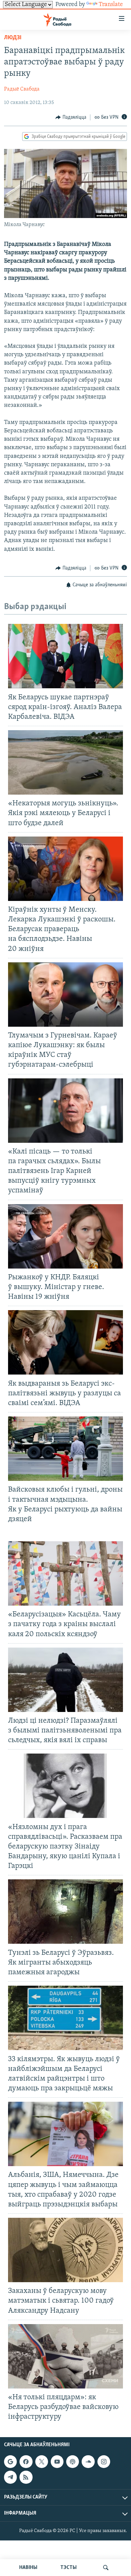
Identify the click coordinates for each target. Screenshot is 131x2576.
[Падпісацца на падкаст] (73, 2462)
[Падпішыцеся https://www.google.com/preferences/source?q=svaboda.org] (10, 2462)
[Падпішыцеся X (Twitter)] (42, 2462)
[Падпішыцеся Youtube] (57, 2462)
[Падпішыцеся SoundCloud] (88, 2462)
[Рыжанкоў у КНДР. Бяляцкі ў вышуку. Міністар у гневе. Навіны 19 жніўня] (65, 1236)
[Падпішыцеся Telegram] (10, 2477)
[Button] (71, 117)
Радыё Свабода (22, 89)
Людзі (13, 38)
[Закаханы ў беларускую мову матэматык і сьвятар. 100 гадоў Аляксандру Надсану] (65, 2250)
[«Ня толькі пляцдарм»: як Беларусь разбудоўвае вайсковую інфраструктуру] (65, 2356)
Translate (111, 5)
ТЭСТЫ (69, 2568)
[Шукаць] (106, 2568)
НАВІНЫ (28, 2568)
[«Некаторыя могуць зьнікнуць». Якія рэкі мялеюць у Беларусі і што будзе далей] (65, 762)
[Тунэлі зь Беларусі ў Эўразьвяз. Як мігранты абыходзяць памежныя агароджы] (65, 1912)
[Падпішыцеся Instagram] (104, 2462)
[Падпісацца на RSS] (26, 2477)
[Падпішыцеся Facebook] (26, 2462)
